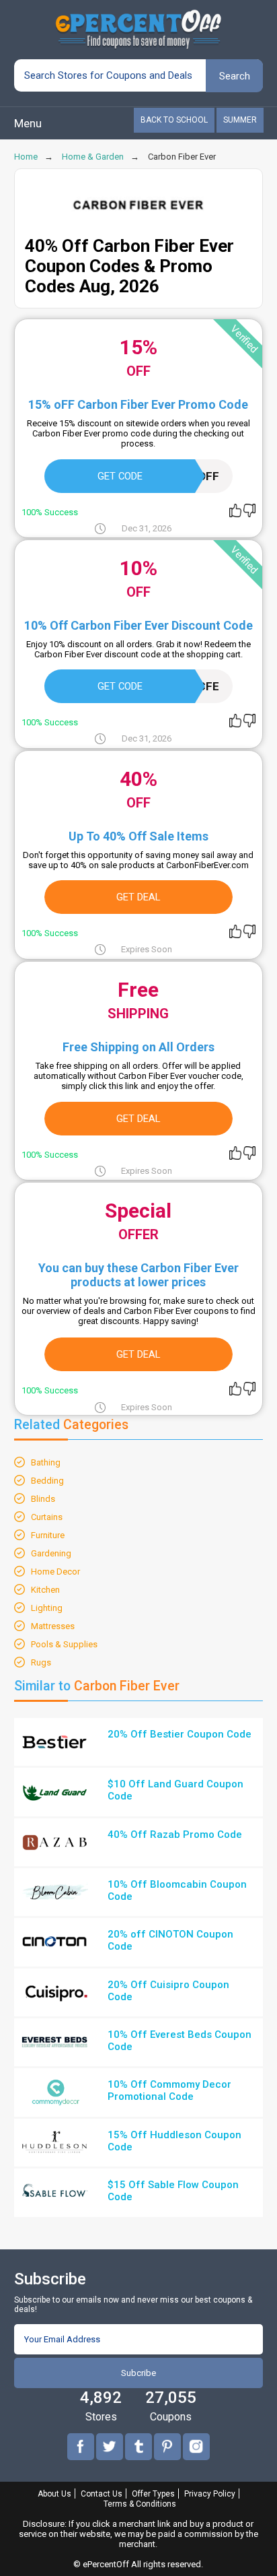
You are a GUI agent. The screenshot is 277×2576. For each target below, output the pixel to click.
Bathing (46, 1462)
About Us (54, 2494)
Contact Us (102, 2494)
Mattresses (53, 1626)
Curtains (47, 1517)
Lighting (47, 1608)
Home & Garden (93, 157)
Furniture (48, 1535)
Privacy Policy (210, 2494)
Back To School (174, 120)
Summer (240, 120)
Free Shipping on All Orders (138, 1047)
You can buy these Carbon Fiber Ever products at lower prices (138, 1275)
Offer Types (153, 2494)
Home (26, 157)
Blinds (43, 1499)
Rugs (41, 1662)
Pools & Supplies (64, 1644)
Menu (28, 123)
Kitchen (45, 1590)
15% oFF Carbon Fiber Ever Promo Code (138, 404)
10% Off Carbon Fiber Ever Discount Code (138, 625)
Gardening (51, 1553)
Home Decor (55, 1572)
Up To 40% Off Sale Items (138, 836)
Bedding (47, 1481)
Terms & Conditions (140, 2504)
